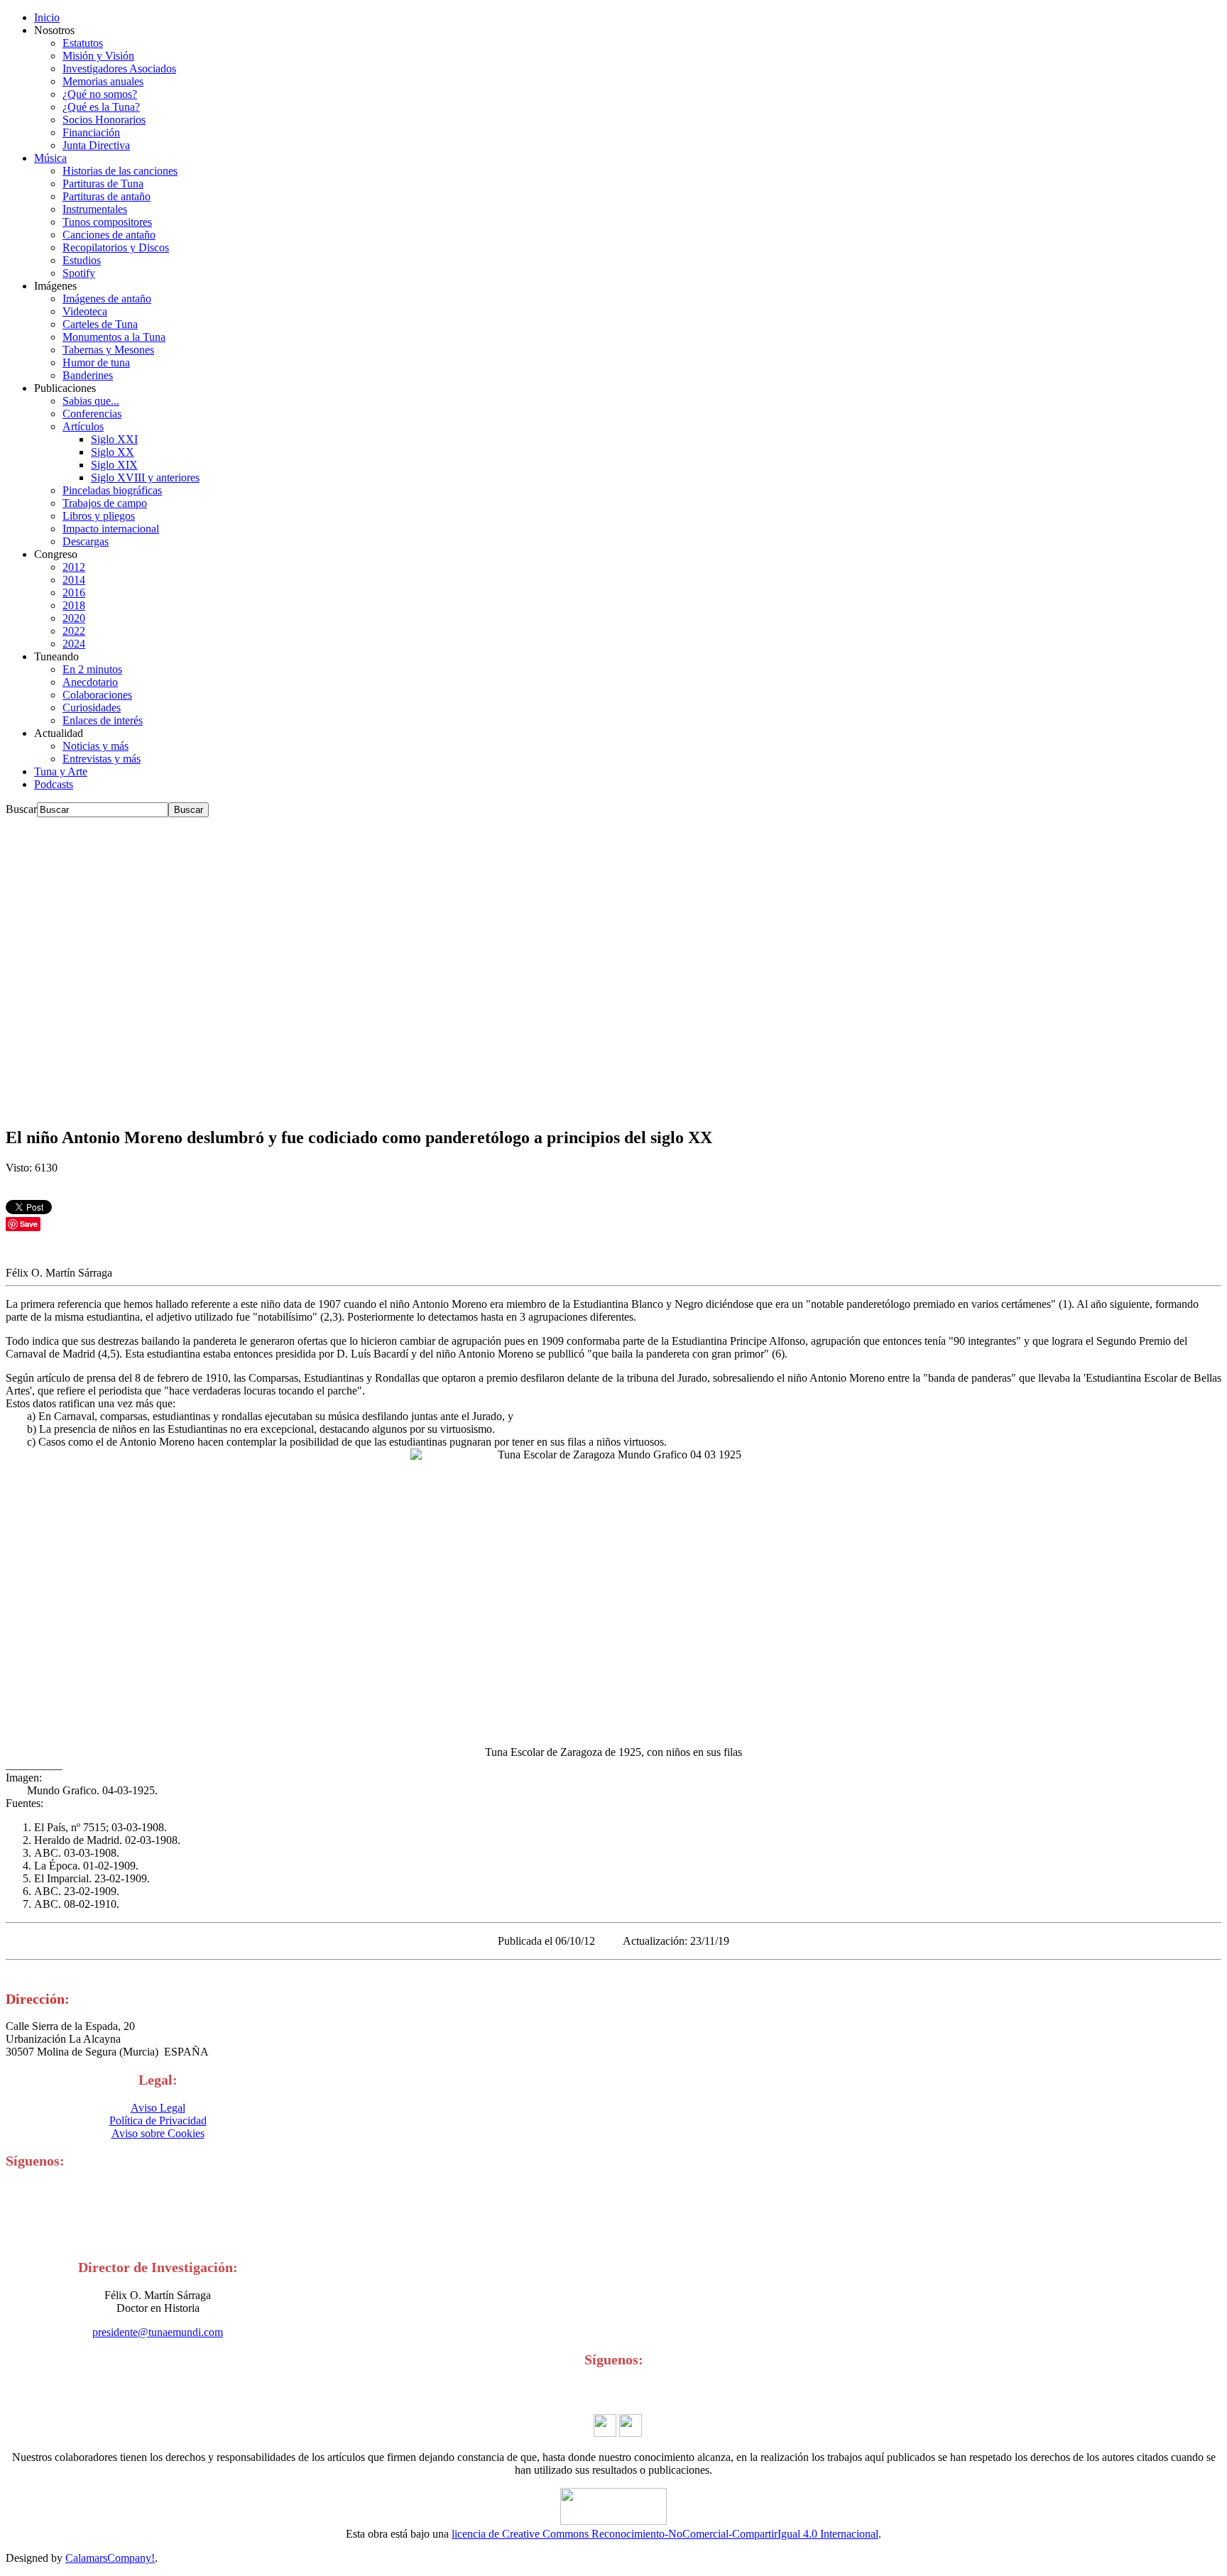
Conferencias (92, 414)
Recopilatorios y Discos (116, 247)
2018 (74, 605)
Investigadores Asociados (119, 69)
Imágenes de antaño (107, 299)
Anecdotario (90, 682)
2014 (74, 580)
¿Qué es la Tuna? (101, 107)
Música (50, 158)
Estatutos (83, 43)
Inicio (47, 17)
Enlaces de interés (103, 720)
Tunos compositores (107, 222)
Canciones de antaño (109, 235)
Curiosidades (92, 708)
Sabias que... (91, 401)
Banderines (88, 375)
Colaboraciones (97, 695)
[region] (613, 966)
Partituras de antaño (107, 196)
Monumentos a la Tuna (114, 337)
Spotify (79, 273)
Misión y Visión (98, 56)
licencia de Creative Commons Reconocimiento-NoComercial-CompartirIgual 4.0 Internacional (665, 2534)
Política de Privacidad (158, 2121)
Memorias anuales (103, 81)
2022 (74, 631)
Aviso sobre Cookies (158, 2133)
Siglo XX (113, 452)
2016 (74, 593)
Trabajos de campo (105, 503)
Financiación (91, 132)
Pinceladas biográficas (112, 490)
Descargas (86, 541)
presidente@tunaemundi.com (158, 2332)
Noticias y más (96, 746)
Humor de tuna (96, 362)
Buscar (21, 809)
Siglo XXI (114, 439)
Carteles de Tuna (100, 324)
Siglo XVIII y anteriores (145, 477)
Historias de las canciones (120, 171)
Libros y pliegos (99, 516)
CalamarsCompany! (110, 2558)
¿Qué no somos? (100, 94)
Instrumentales (95, 209)
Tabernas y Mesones (108, 350)
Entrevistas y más (102, 759)
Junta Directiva (96, 145)
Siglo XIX (114, 465)
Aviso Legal (158, 2108)
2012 (74, 567)
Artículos (83, 426)
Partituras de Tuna (103, 184)
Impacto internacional (111, 529)
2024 (74, 644)
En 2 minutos (92, 669)
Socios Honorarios (104, 120)
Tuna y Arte (61, 771)
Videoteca (85, 311)
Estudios (82, 260)
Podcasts (54, 784)
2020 (74, 618)
